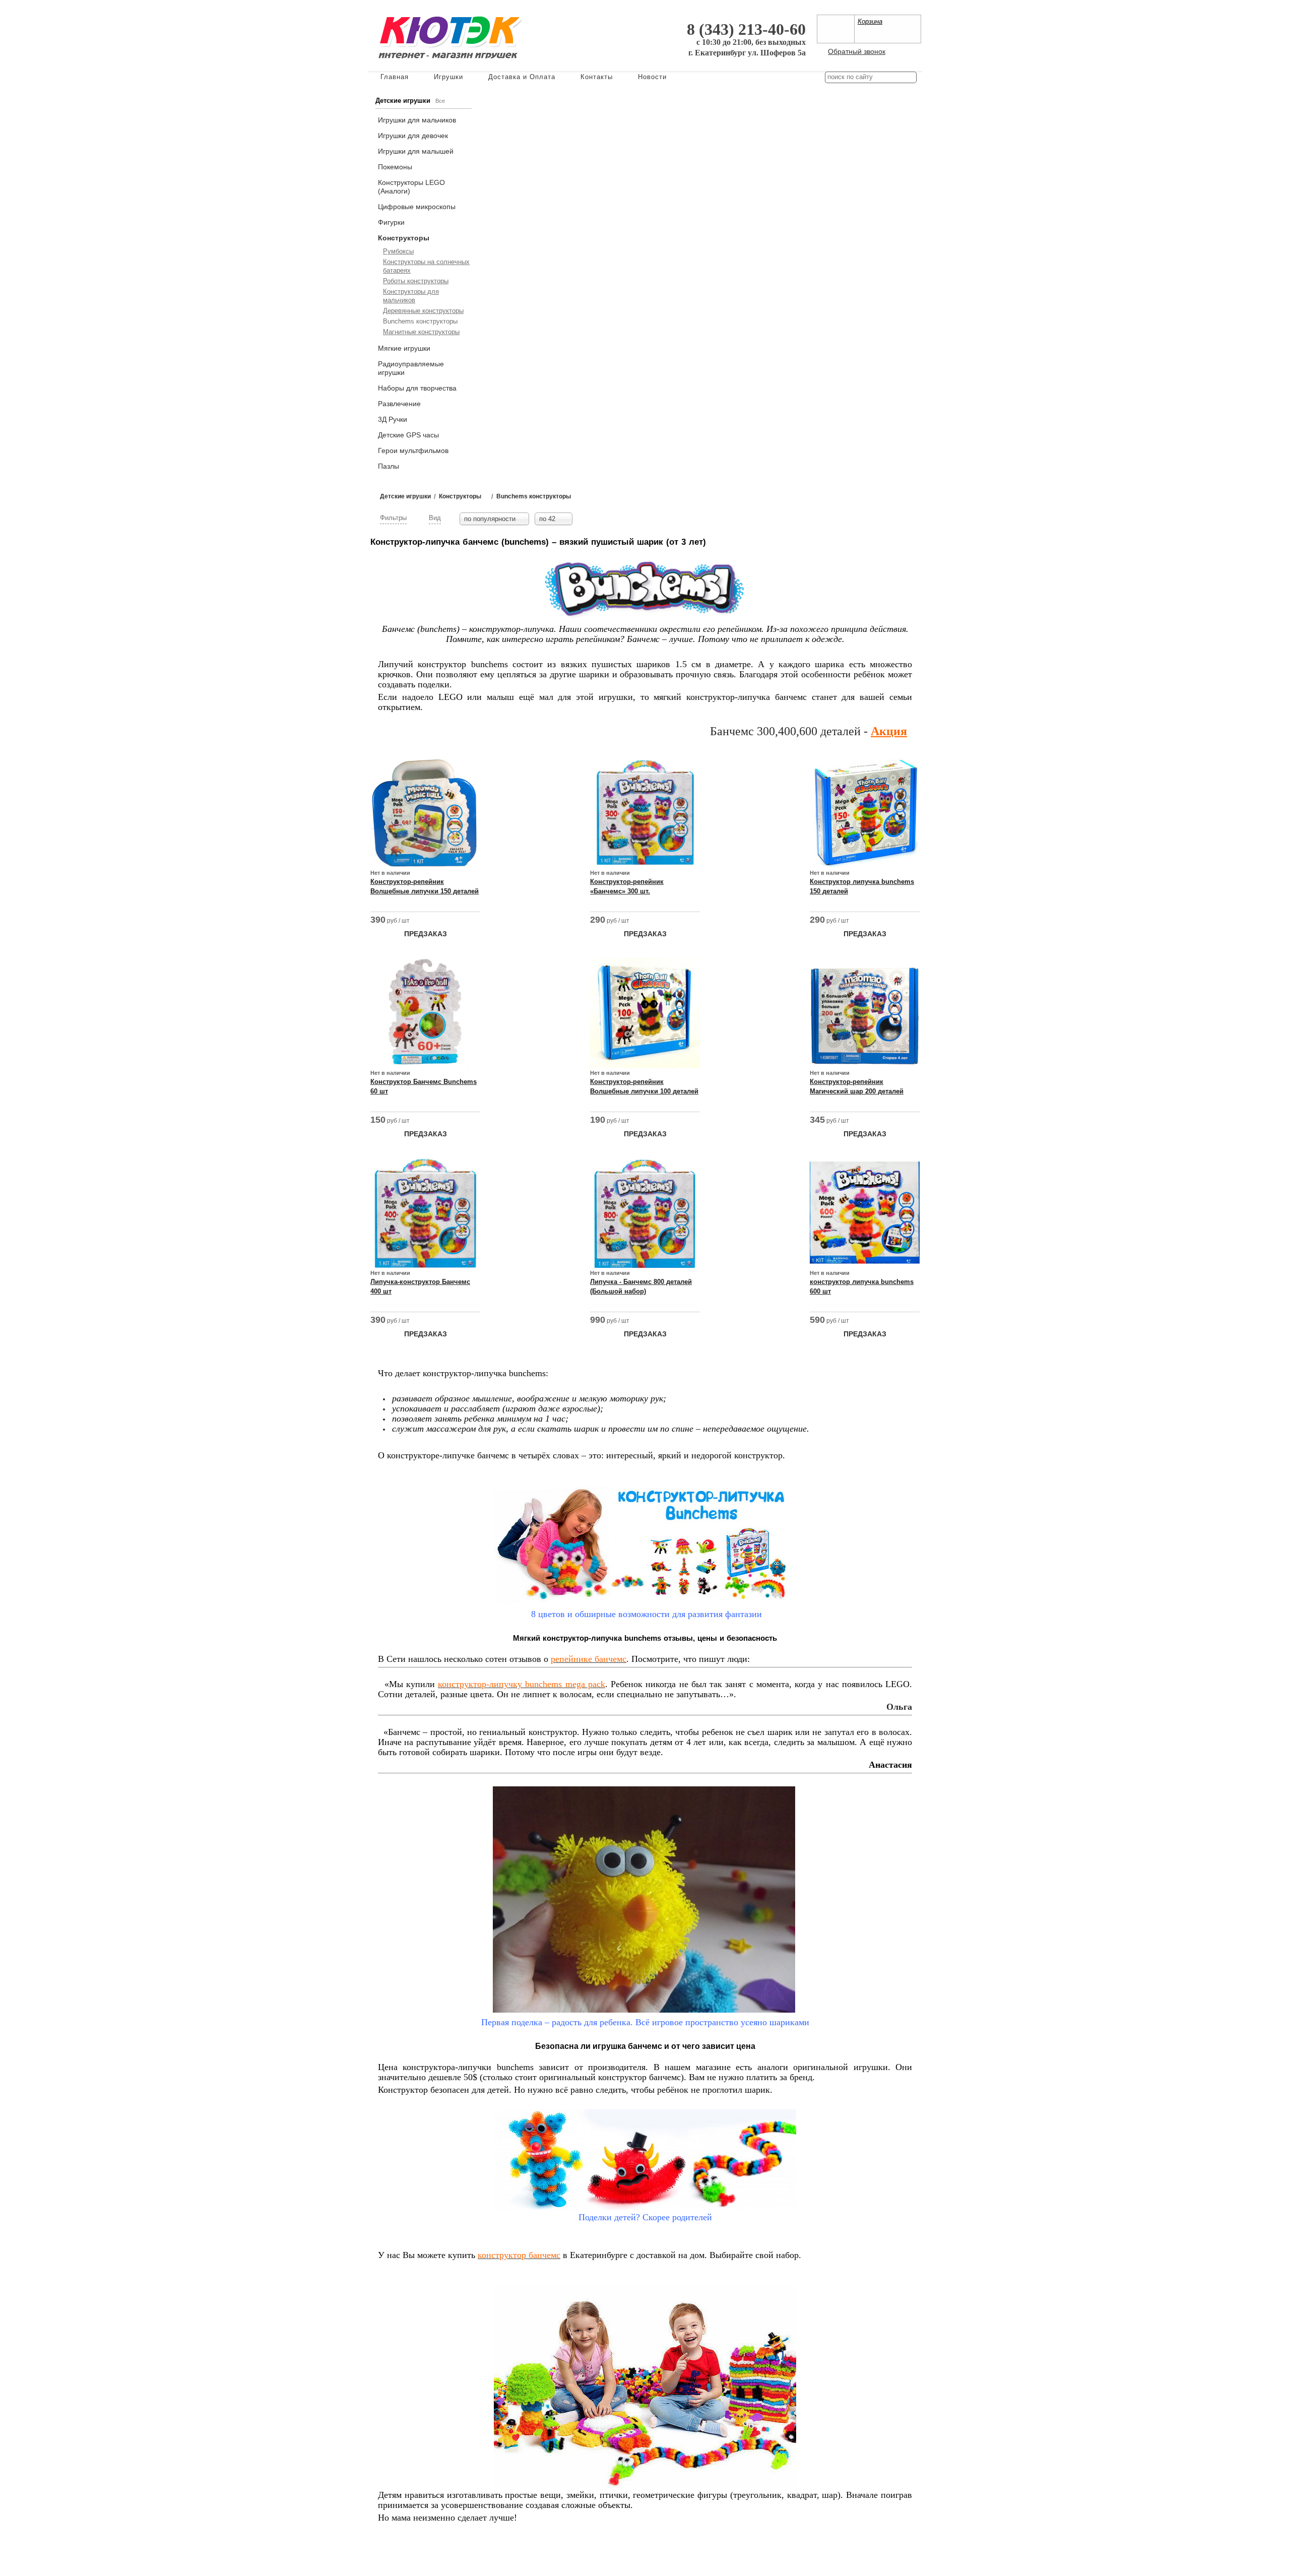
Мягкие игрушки (404, 348)
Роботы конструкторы (416, 281)
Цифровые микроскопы (417, 207)
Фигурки (391, 222)
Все (440, 101)
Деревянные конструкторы (423, 311)
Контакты (597, 77)
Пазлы (389, 466)
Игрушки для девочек (413, 136)
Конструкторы (404, 238)
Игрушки (448, 77)
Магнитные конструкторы (421, 332)
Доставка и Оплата (522, 77)
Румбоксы (398, 251)
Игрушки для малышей (416, 151)
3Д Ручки (393, 419)
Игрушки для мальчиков (417, 120)
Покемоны (395, 167)
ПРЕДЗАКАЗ (426, 934)
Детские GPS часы (408, 435)
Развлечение (399, 404)
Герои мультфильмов (413, 450)
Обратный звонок (857, 51)
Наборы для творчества (417, 388)
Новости (652, 77)
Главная (395, 77)
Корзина (870, 21)
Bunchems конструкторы (420, 321)
